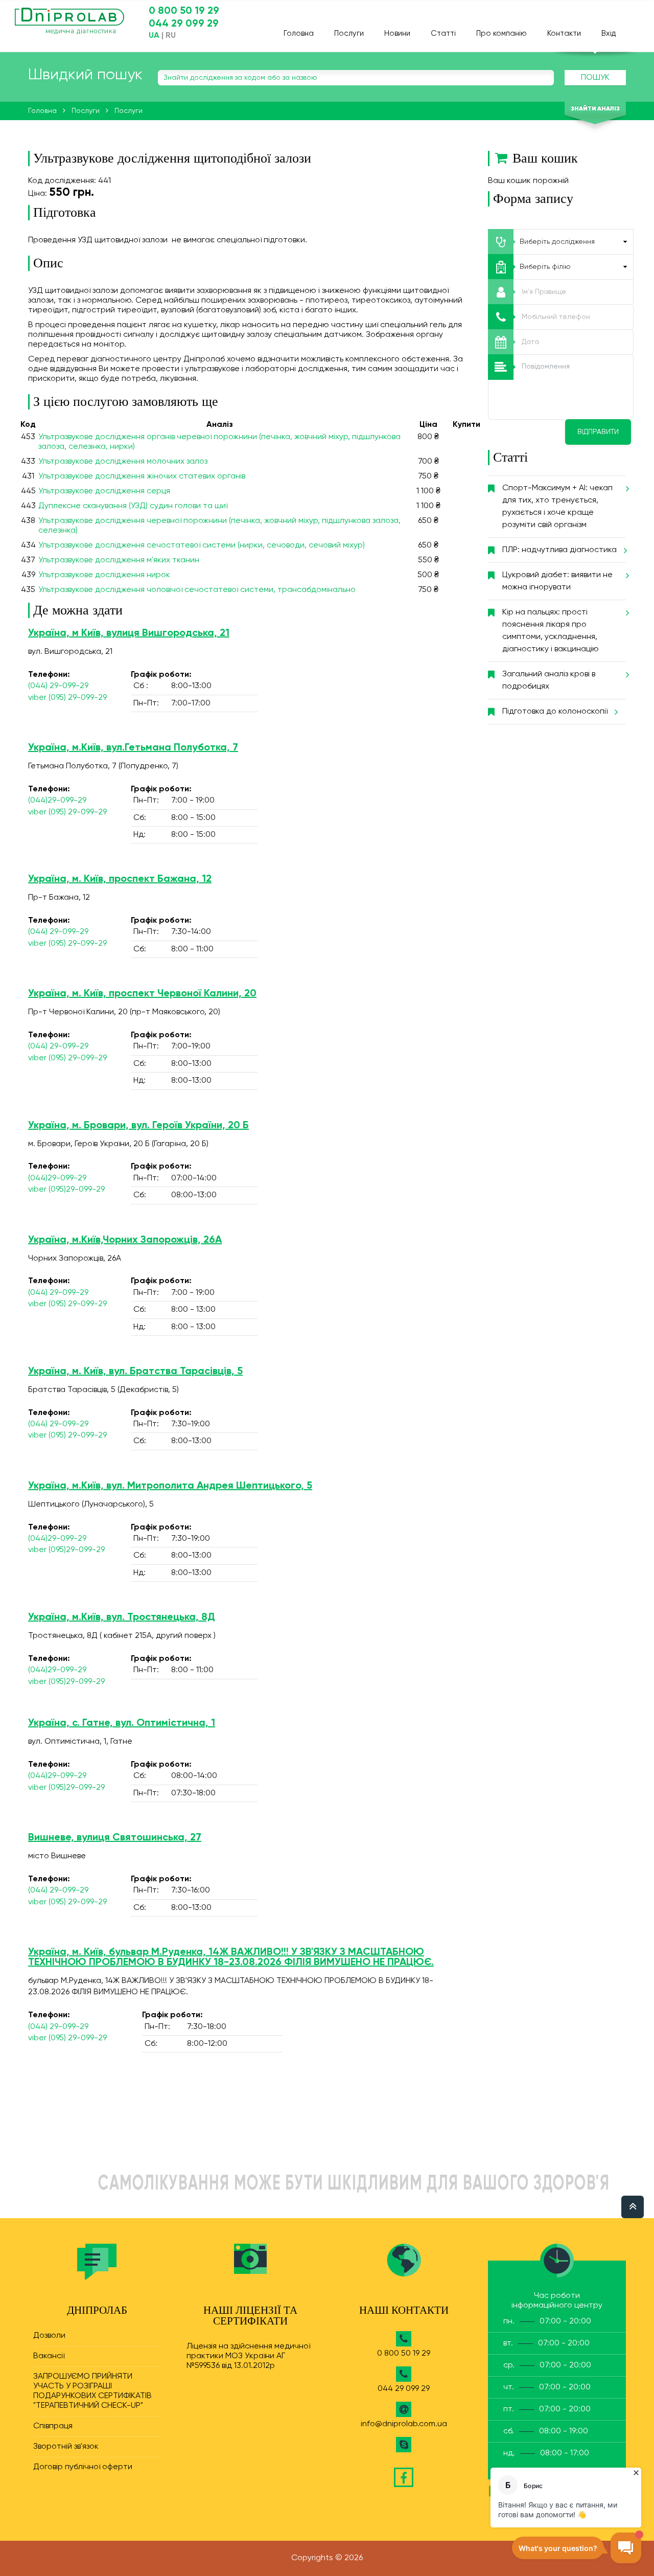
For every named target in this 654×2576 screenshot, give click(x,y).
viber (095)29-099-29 (66, 1190)
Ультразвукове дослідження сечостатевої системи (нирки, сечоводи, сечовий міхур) (202, 545)
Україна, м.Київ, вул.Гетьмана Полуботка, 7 (133, 748)
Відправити (598, 432)
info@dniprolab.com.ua (404, 2424)
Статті (443, 33)
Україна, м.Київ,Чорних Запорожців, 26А (125, 1240)
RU (171, 36)
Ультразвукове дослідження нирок (104, 575)
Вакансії (49, 2356)
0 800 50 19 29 (184, 11)
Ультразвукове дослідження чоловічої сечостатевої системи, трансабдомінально (197, 590)
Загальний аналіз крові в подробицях (549, 680)
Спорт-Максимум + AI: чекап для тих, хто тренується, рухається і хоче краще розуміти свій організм (557, 507)
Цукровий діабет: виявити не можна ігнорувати (557, 581)
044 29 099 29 (184, 24)
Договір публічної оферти (83, 2467)
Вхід (609, 33)
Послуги (349, 33)
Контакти (564, 33)
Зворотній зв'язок (66, 2447)
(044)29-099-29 (57, 801)
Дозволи (49, 2336)
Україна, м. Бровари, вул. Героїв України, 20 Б (138, 1126)
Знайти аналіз (595, 109)
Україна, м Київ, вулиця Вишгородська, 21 (129, 633)
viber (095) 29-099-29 (67, 698)
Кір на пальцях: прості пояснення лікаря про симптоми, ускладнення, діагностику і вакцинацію (551, 631)
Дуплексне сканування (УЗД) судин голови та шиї (133, 506)
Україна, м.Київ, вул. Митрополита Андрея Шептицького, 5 (170, 1486)
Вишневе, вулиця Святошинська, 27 (115, 1838)
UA (154, 36)
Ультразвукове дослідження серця (104, 491)
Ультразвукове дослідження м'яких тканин (119, 560)
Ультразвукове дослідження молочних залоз (123, 462)
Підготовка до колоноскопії (555, 712)
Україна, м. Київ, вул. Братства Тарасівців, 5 (135, 1372)
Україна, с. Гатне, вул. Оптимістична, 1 (122, 1723)
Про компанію (501, 33)
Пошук (595, 78)
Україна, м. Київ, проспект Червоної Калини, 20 (142, 994)
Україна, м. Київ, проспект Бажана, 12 (120, 879)
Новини (397, 33)
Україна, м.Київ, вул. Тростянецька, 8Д (122, 1617)
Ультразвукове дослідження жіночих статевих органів (142, 476)
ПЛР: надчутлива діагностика (559, 550)
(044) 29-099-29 (58, 686)
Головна (299, 33)
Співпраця (53, 2426)
